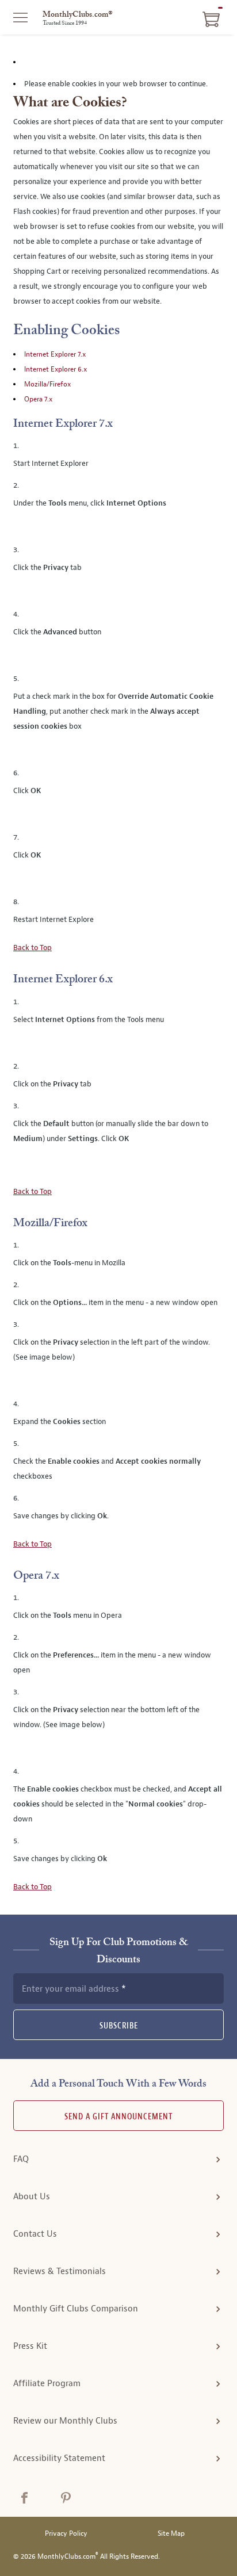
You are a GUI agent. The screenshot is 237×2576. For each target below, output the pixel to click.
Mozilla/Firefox (47, 384)
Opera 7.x (38, 399)
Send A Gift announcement (118, 2117)
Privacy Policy (66, 2534)
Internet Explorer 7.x (55, 354)
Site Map (171, 2534)
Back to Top (33, 948)
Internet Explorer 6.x (56, 369)
